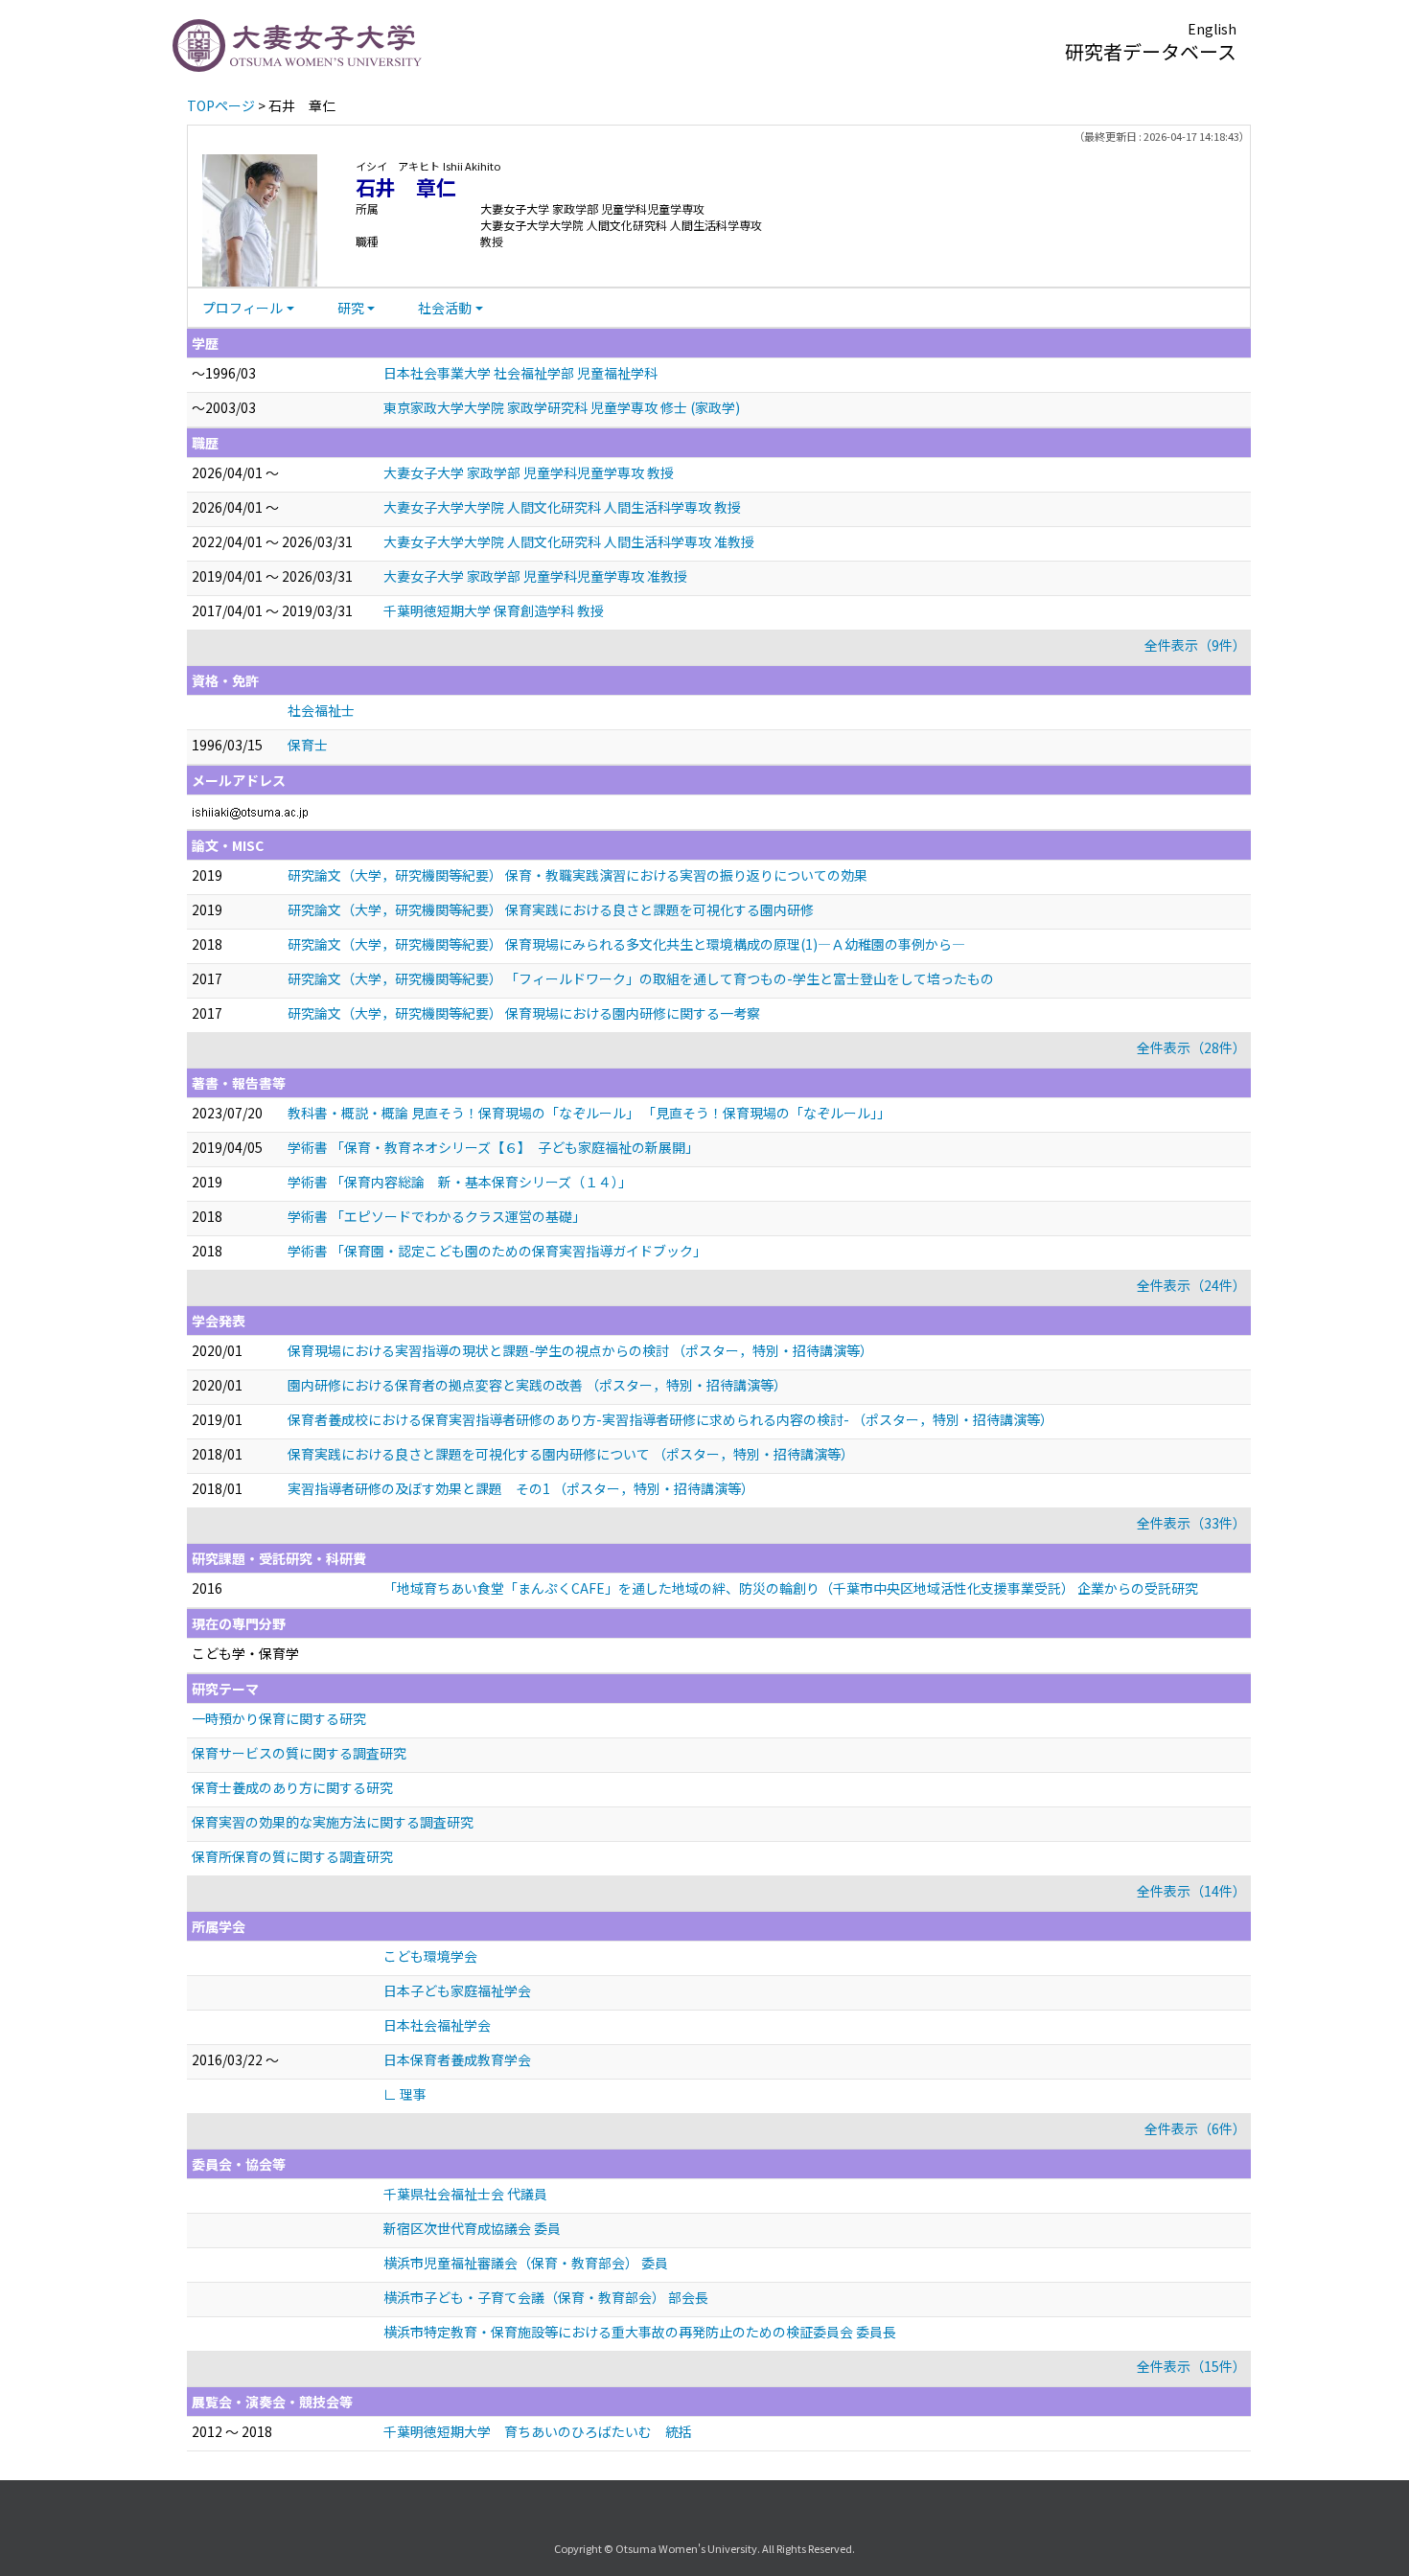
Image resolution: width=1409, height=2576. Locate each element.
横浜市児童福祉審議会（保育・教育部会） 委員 (526, 2263)
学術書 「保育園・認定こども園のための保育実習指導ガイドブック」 (497, 1251)
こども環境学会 (430, 1956)
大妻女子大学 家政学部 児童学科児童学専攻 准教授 (535, 576)
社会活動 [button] (445, 308)
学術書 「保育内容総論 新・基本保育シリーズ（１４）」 (460, 1182)
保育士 (308, 745)
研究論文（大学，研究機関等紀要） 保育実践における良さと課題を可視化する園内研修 (551, 909)
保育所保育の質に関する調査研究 (292, 1856)
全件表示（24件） (1191, 1285)
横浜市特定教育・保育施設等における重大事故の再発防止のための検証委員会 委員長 (640, 2332)
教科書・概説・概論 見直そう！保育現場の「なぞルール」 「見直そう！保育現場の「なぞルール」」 (589, 1113)
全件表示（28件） (1191, 1047)
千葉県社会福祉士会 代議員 (465, 2194)
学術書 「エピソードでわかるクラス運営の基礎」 (437, 1216)
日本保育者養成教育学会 (457, 2059)
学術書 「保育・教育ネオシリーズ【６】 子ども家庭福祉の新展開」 (493, 1147)
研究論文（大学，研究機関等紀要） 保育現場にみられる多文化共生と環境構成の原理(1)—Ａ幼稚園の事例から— (626, 944)
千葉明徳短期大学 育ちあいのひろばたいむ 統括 (538, 2431)
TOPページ (221, 105)
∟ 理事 (405, 2094)
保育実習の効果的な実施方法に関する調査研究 (333, 1822)
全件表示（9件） (1195, 645)
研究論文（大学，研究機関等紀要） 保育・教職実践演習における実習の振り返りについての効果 (577, 875)
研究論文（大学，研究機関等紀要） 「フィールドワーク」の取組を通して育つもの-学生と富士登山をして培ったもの (641, 978)
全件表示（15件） (1191, 2366)
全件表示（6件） (1195, 2128)
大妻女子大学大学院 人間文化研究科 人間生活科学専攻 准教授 (569, 541)
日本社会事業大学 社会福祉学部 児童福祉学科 (520, 373)
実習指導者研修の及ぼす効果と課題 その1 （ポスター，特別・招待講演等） (521, 1488)
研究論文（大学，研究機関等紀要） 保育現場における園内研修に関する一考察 (524, 1013)
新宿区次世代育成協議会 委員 (472, 2228)
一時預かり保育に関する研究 (279, 1718)
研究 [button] (351, 308)
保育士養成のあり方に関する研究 (292, 1787)
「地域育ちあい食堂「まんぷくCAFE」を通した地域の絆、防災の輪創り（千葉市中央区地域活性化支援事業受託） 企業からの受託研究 (791, 1588)
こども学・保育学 (245, 1653)
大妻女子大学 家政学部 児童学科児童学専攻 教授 (529, 472)
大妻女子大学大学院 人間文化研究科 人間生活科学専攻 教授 (562, 507)
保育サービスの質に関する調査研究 (299, 1753)
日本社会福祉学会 (437, 2025)
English (1212, 29)
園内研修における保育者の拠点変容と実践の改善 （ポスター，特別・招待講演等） (537, 1385)
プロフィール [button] (243, 308)
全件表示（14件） (1191, 1891)
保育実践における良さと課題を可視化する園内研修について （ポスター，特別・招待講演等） (571, 1454)
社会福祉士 (321, 710)
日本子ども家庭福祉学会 (457, 1990)
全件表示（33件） (1191, 1523)
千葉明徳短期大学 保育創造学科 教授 (494, 610)
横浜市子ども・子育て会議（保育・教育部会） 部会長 (546, 2297)
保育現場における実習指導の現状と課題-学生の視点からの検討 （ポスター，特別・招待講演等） (580, 1350)
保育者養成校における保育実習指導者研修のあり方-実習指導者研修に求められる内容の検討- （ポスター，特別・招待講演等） (670, 1419)
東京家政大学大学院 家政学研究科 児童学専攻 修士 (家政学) (562, 407)
